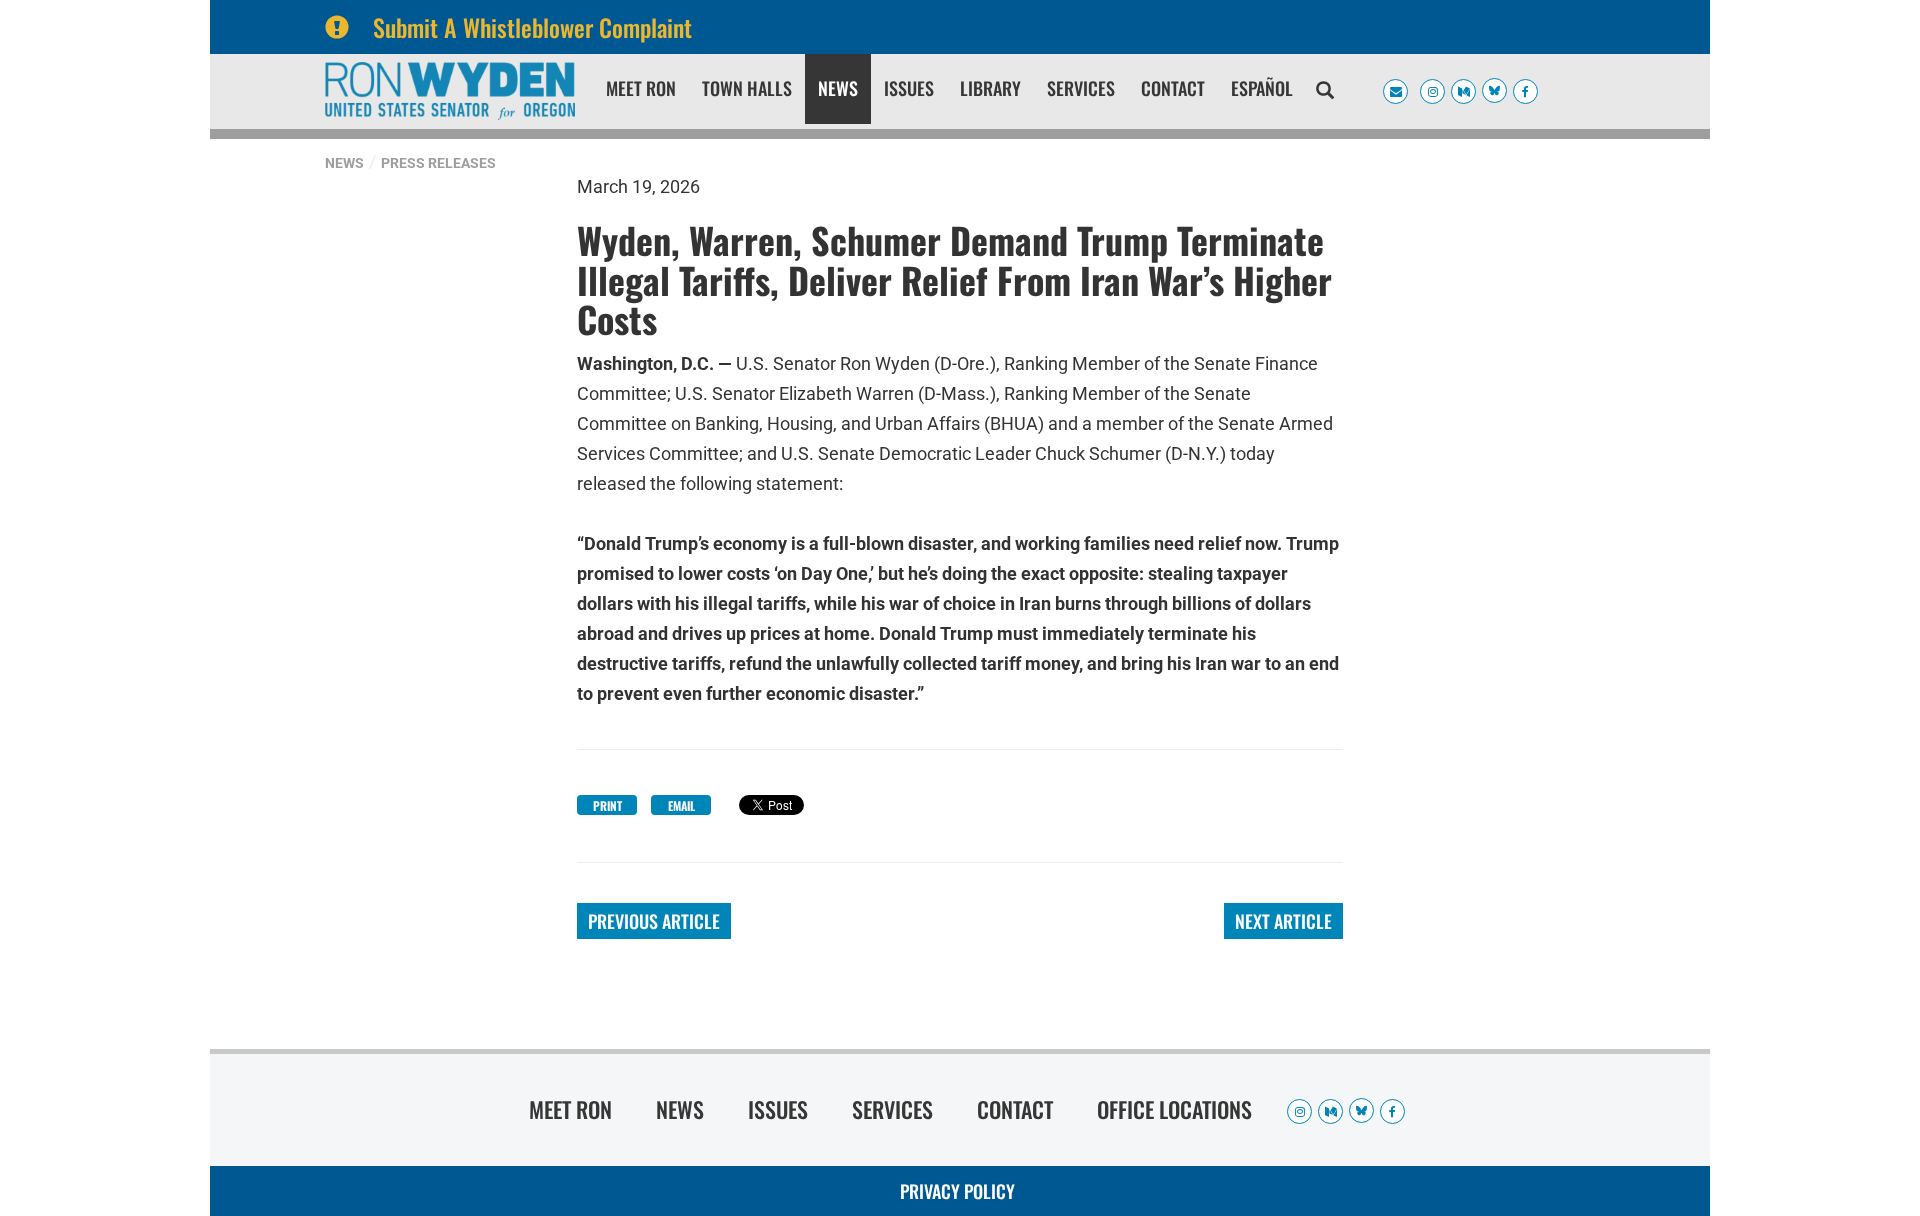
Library (990, 88)
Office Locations (1174, 1109)
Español (1262, 88)
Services (1081, 88)
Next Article (1283, 921)
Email (681, 805)
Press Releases (438, 163)
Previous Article (654, 921)
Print (607, 805)
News (838, 88)
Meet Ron (641, 88)
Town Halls (747, 88)
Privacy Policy (957, 1191)
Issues (909, 88)
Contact (1173, 88)
